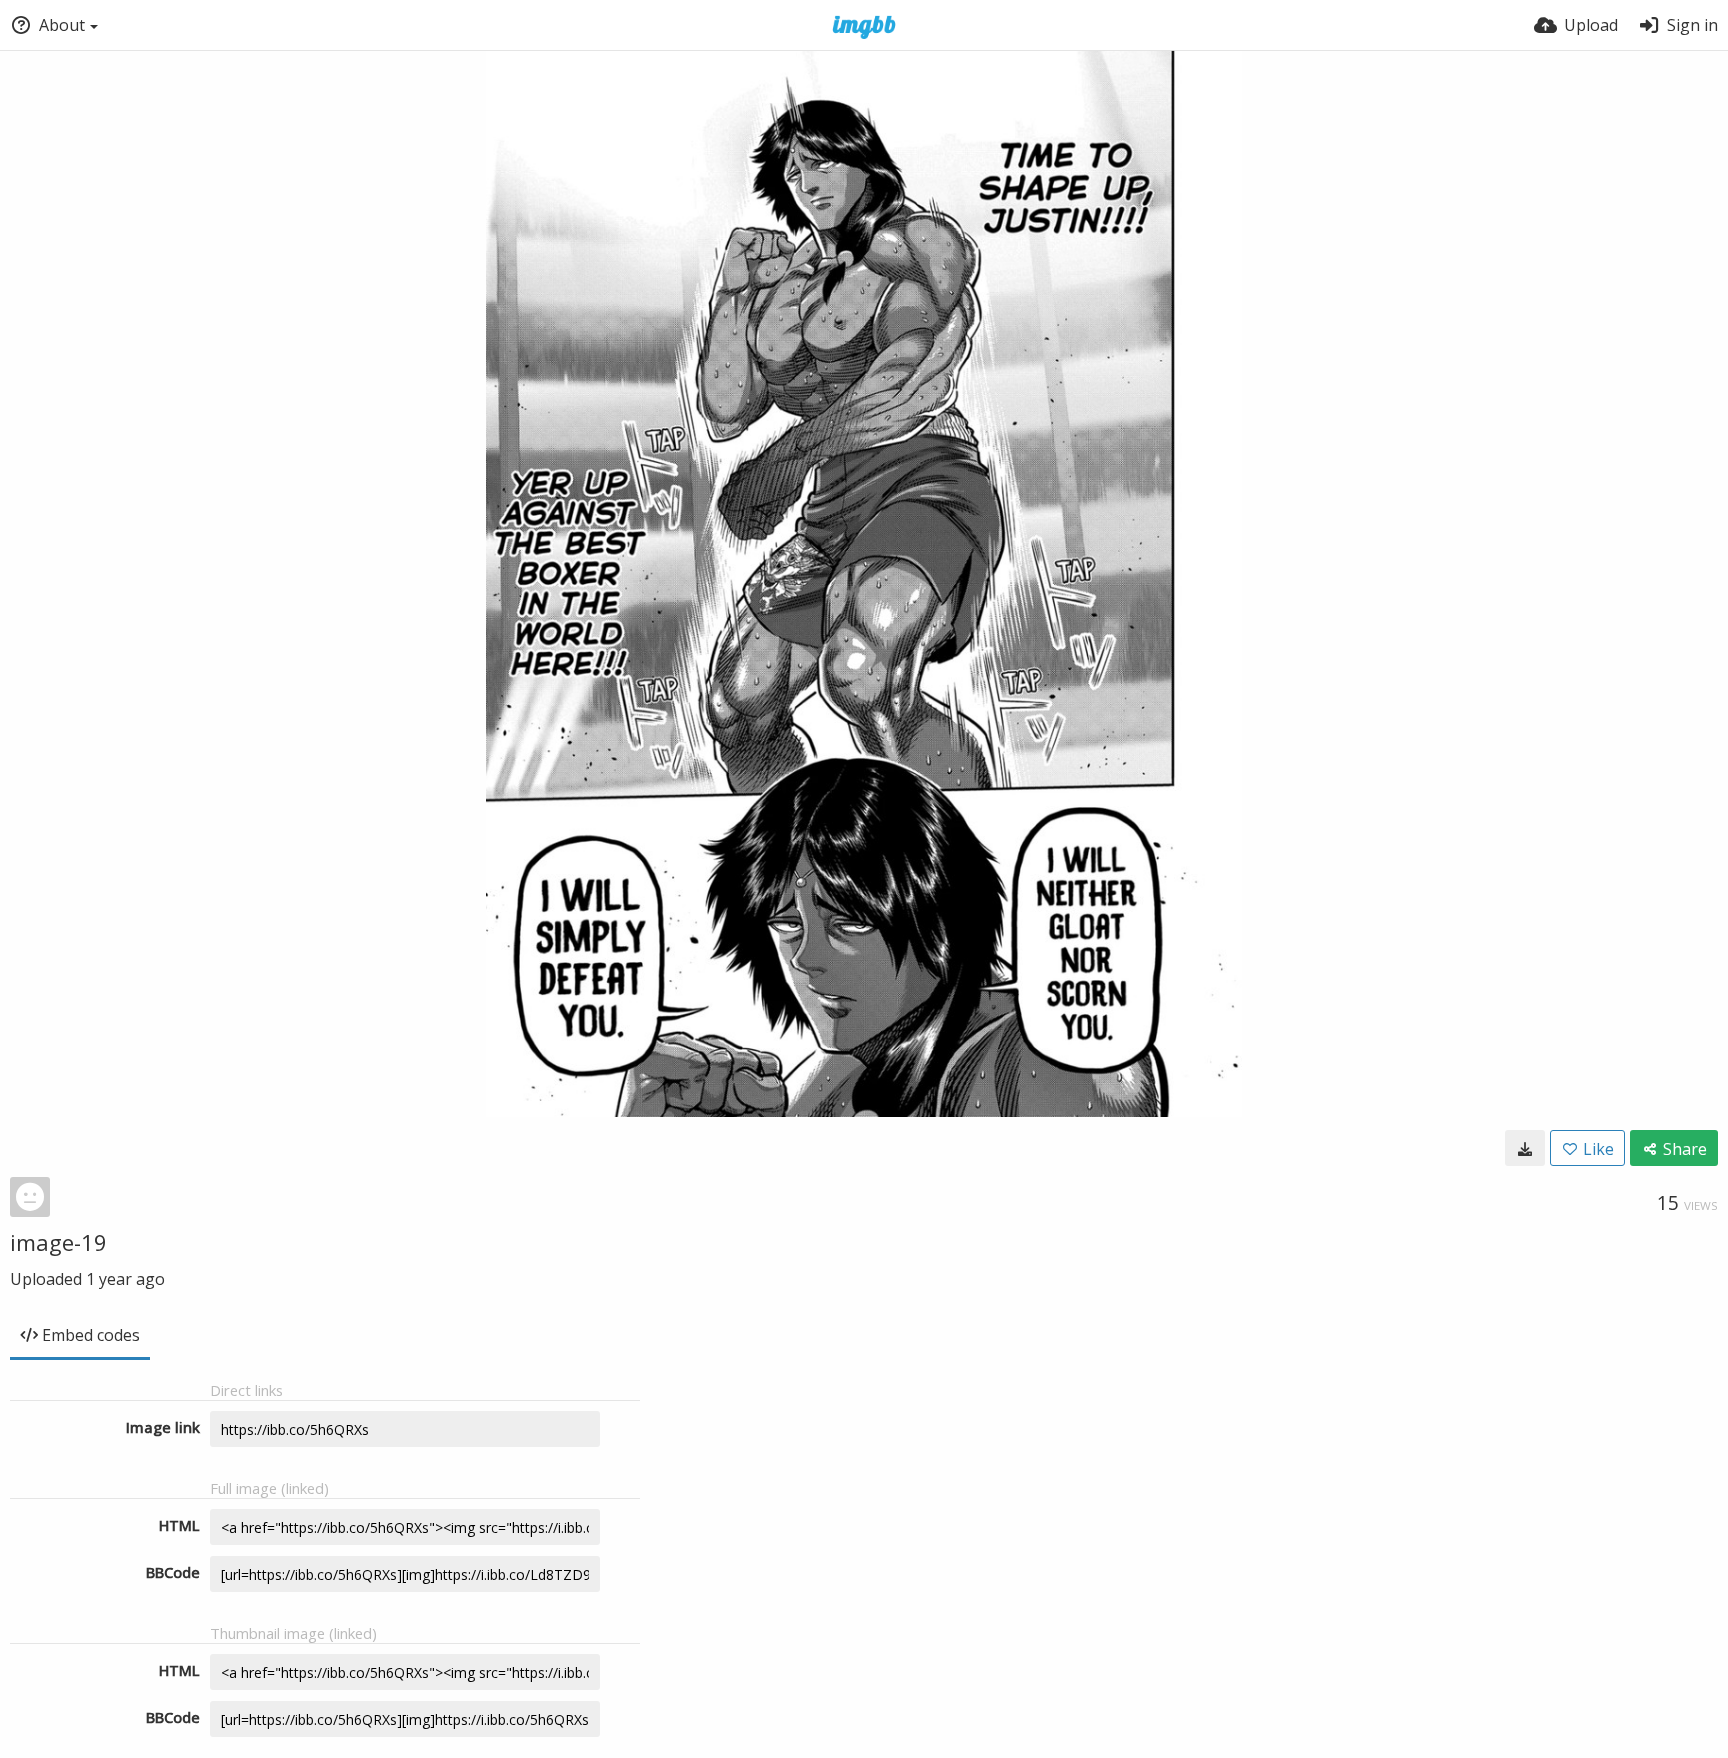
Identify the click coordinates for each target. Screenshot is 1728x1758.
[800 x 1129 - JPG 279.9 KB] (1525, 1148)
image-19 (58, 1242)
